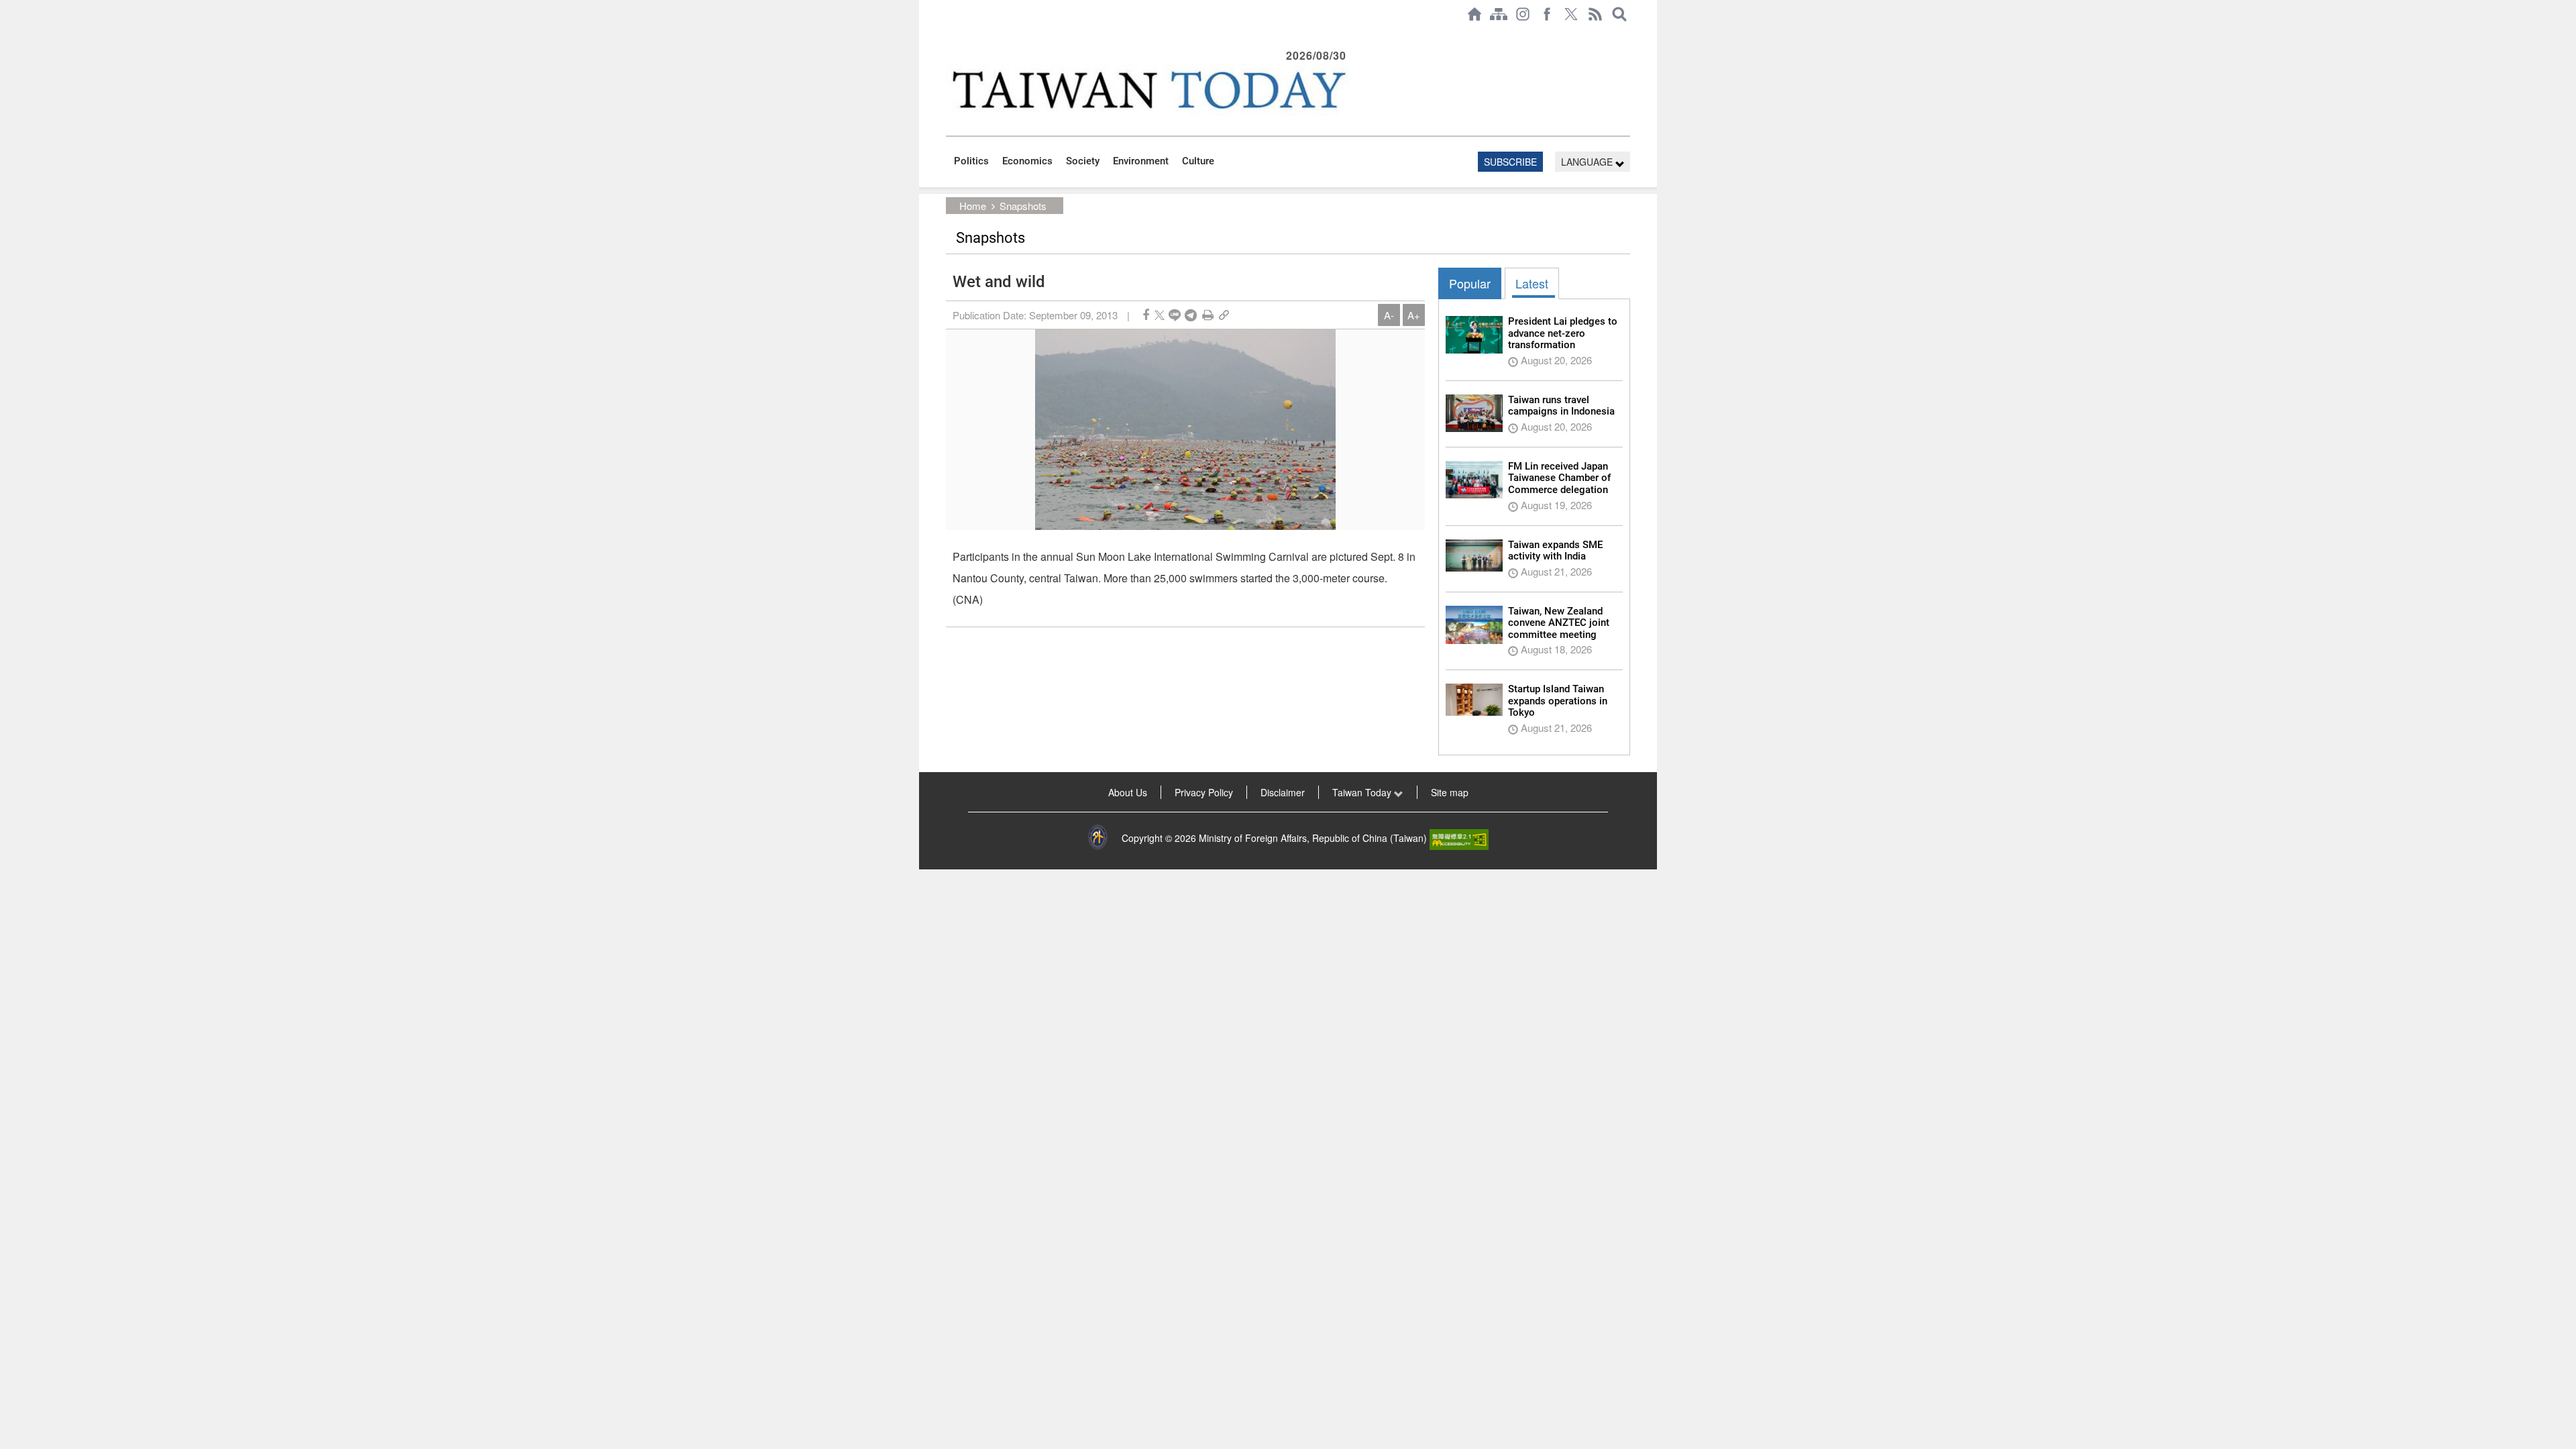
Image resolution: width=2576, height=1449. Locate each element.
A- (1389, 315)
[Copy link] (1224, 315)
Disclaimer (1283, 792)
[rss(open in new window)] (1595, 14)
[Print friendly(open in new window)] (1208, 315)
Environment (1141, 161)
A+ (1414, 315)
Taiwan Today (1363, 792)
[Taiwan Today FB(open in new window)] (1547, 14)
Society (1083, 161)
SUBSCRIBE (1510, 162)
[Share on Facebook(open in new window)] (1146, 315)
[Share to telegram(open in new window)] (1191, 315)
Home (973, 206)
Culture (1198, 161)
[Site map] (1499, 14)
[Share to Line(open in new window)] (1175, 315)
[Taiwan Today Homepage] (1474, 14)
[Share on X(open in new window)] (1160, 315)
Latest (1532, 283)
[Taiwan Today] (1148, 90)
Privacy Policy (1204, 792)
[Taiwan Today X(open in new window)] (1571, 14)
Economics (1027, 161)
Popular (1470, 283)
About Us (1128, 792)
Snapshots (1023, 206)
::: (950, 35)
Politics (971, 161)
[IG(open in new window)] (1523, 14)
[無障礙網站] (1459, 838)
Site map (1450, 792)
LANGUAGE (1588, 162)
